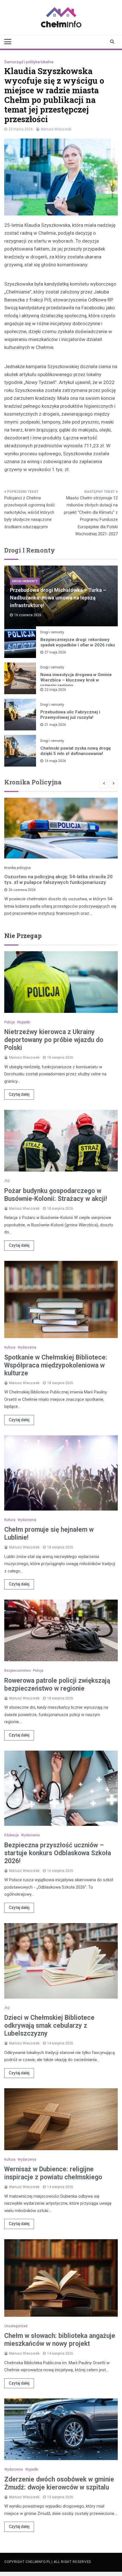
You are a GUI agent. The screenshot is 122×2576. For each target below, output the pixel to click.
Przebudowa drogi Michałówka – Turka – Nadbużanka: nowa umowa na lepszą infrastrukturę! (58, 598)
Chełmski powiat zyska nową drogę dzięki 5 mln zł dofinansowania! (75, 751)
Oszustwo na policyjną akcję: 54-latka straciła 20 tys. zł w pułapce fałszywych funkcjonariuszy (58, 879)
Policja (10, 1022)
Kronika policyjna (17, 868)
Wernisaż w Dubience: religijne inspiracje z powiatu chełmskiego (53, 2173)
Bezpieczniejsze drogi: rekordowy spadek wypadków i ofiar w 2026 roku (78, 642)
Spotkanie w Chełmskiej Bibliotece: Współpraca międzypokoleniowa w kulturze (56, 1365)
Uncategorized (16, 2326)
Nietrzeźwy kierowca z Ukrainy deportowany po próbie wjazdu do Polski (54, 1040)
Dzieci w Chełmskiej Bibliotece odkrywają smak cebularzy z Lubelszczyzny (49, 2026)
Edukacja (11, 1835)
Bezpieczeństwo (17, 1671)
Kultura (10, 1347)
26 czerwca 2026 (22, 890)
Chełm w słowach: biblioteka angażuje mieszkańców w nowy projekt (60, 2340)
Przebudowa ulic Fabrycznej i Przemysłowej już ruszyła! (70, 715)
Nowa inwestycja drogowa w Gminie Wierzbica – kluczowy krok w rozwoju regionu (76, 680)
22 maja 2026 (55, 690)
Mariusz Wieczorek (56, 129)
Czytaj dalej (19, 1094)
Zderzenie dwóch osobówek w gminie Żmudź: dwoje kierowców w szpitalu (59, 2483)
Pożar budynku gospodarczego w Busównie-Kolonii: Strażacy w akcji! (56, 1195)
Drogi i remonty (25, 581)
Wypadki (24, 1022)
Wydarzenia (27, 1347)
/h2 (7, 1181)
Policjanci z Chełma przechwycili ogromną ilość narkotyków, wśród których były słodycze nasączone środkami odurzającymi (30, 512)
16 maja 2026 (55, 761)
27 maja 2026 (55, 652)
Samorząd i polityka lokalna (29, 62)
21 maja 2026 (55, 725)
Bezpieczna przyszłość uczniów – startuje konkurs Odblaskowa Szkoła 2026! (58, 1853)
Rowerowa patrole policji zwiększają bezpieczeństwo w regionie (57, 1685)
